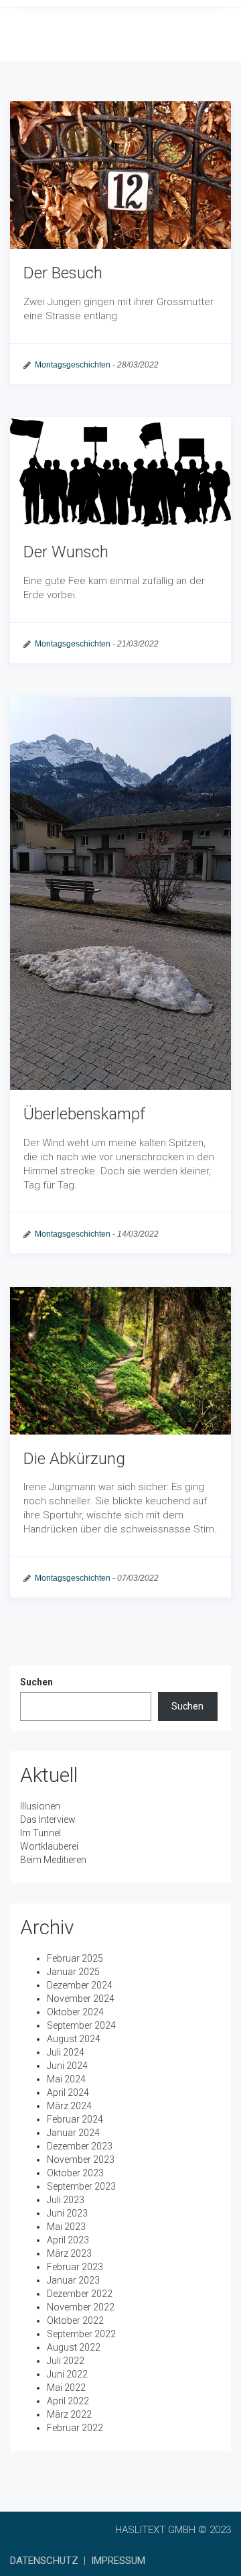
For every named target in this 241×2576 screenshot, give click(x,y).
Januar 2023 (73, 2280)
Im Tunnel (41, 1833)
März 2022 (69, 2414)
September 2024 (81, 2025)
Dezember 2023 (80, 2146)
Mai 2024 (66, 2079)
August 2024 (74, 2039)
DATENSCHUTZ (44, 2561)
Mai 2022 (66, 2388)
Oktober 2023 (75, 2173)
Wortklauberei (49, 1846)
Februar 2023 (75, 2267)
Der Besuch (63, 273)
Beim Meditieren (53, 1860)
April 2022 (68, 2401)
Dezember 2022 (80, 2294)
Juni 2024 (67, 2066)
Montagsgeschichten (73, 365)
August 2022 (74, 2347)
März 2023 (69, 2253)
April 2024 (68, 2092)
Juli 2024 (66, 2052)
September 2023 (81, 2186)
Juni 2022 (67, 2374)
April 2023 (68, 2240)
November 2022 (81, 2307)
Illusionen (40, 1806)
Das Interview (48, 1819)
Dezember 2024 (80, 1985)
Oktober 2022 (75, 2320)
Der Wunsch (66, 552)
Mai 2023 (66, 2227)
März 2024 (69, 2106)
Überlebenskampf (84, 1114)
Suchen (36, 1682)
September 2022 (81, 2334)
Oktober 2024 (75, 2012)
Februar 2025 (75, 1958)
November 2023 (81, 2160)
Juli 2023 (66, 2200)
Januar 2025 (73, 1972)
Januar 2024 (73, 2133)
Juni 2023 (67, 2213)
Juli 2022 (66, 2361)
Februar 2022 (75, 2428)
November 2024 (81, 1999)
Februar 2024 (75, 2119)
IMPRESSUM (118, 2561)
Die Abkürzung (74, 1459)
